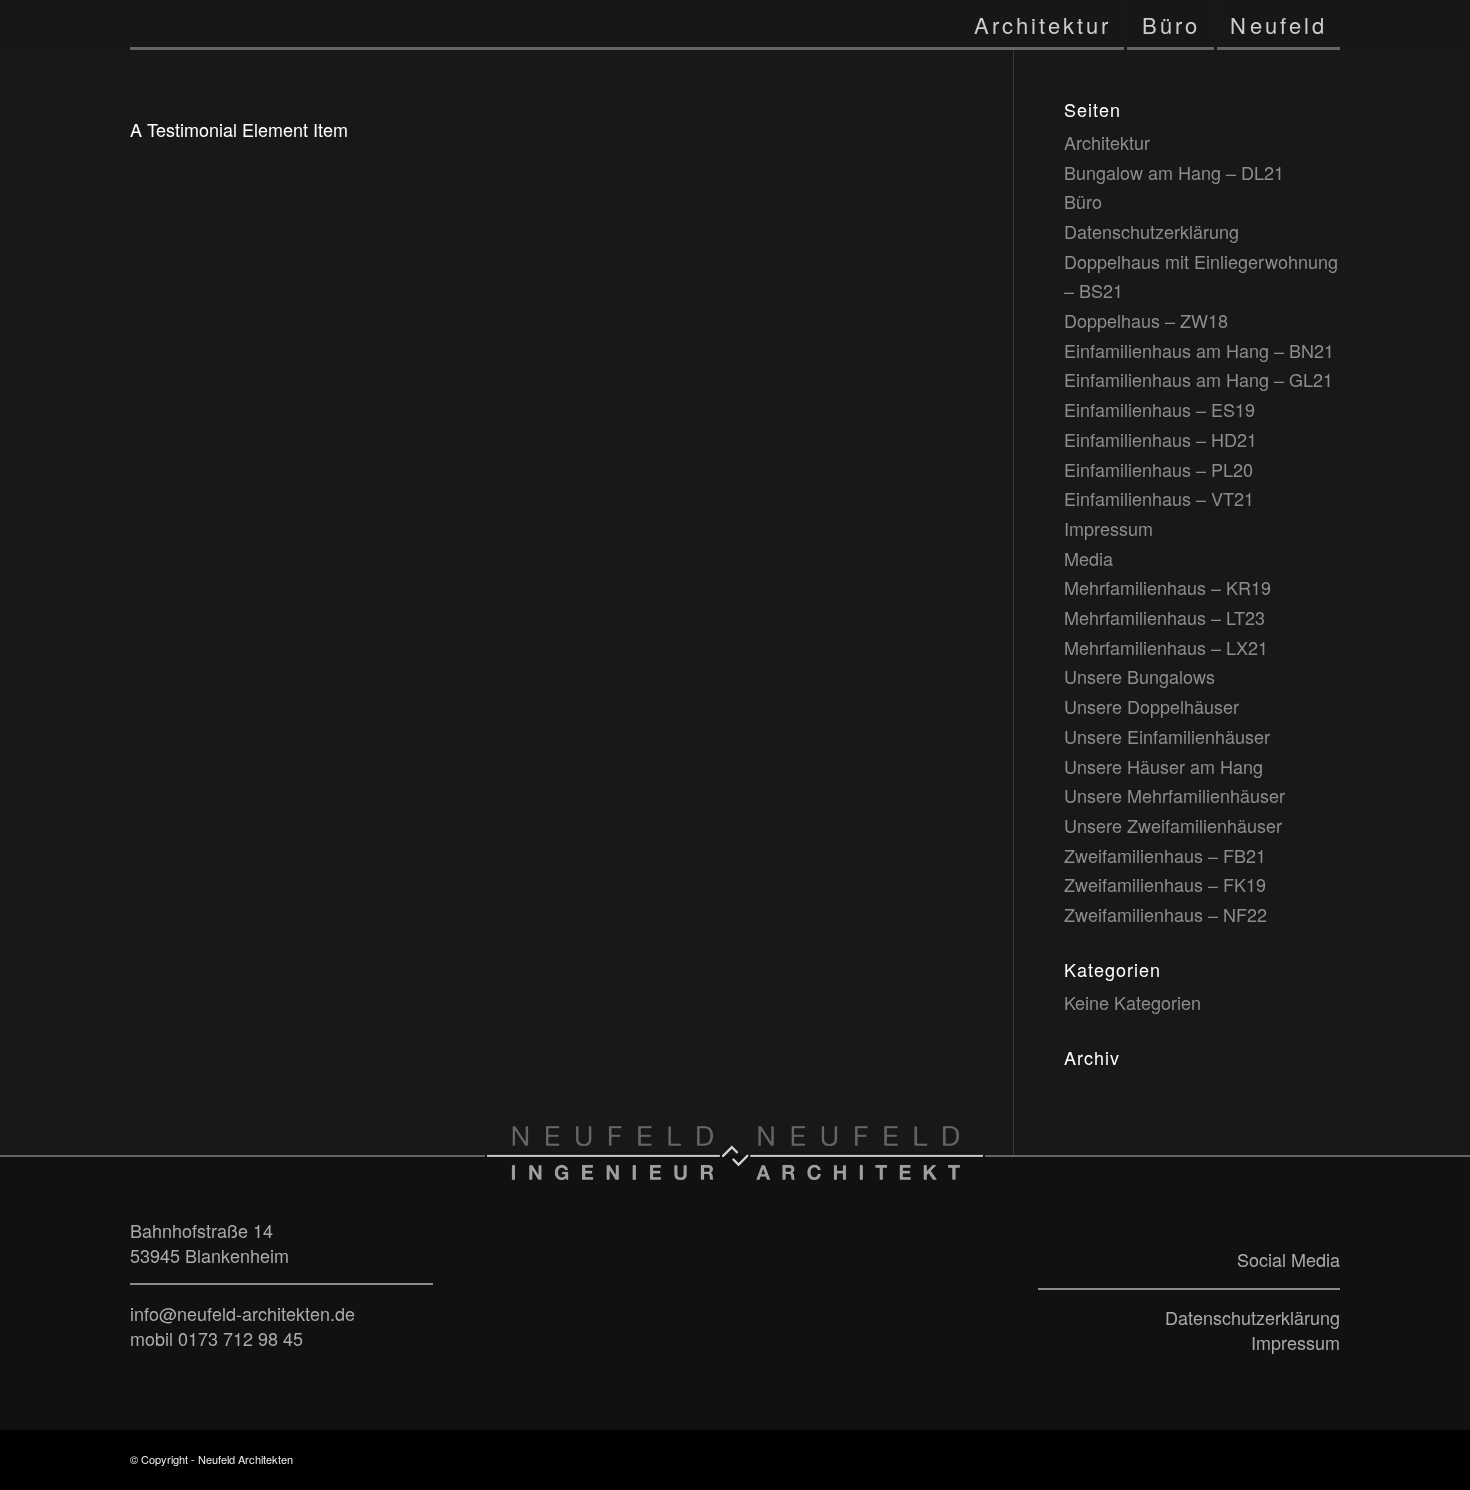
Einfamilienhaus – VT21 (1159, 498)
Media (1088, 558)
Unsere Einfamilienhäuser (1167, 736)
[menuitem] (1043, 25)
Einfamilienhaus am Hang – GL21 (1198, 379)
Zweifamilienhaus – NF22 (1165, 914)
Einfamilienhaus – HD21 (1160, 439)
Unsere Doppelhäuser (1151, 706)
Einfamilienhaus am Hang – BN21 (1199, 350)
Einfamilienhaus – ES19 (1159, 409)
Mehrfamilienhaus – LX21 (1166, 647)
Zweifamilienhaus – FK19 (1165, 884)
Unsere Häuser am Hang (1163, 766)
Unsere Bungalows (1139, 676)
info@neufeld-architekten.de (242, 1313)
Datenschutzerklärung (1151, 231)
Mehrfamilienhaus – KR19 (1167, 587)
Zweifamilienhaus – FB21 (1165, 855)
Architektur (1107, 142)
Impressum (1108, 528)
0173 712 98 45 (240, 1338)
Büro (1083, 201)
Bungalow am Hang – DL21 (1174, 172)
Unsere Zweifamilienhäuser (1173, 825)
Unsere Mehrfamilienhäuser (1174, 795)
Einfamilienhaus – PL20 (1158, 469)
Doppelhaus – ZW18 (1146, 320)
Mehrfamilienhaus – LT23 (1164, 617)
